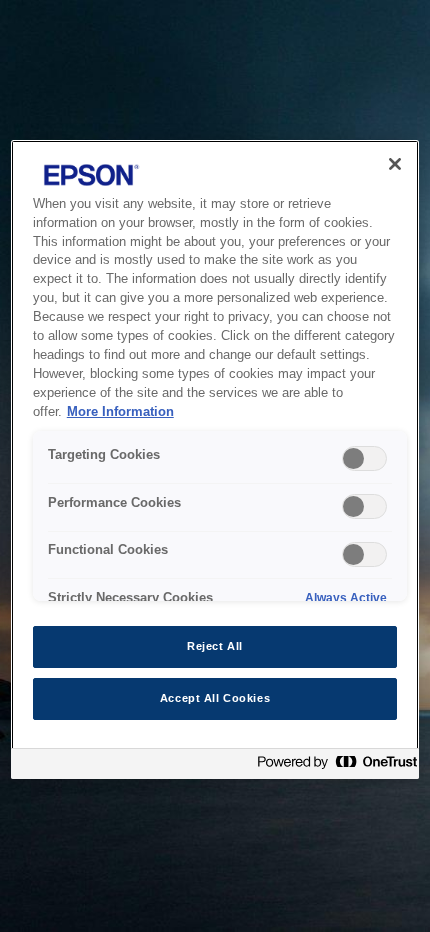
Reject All (215, 646)
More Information (120, 412)
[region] (215, 460)
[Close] (395, 164)
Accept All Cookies (215, 698)
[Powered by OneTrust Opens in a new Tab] (333, 766)
